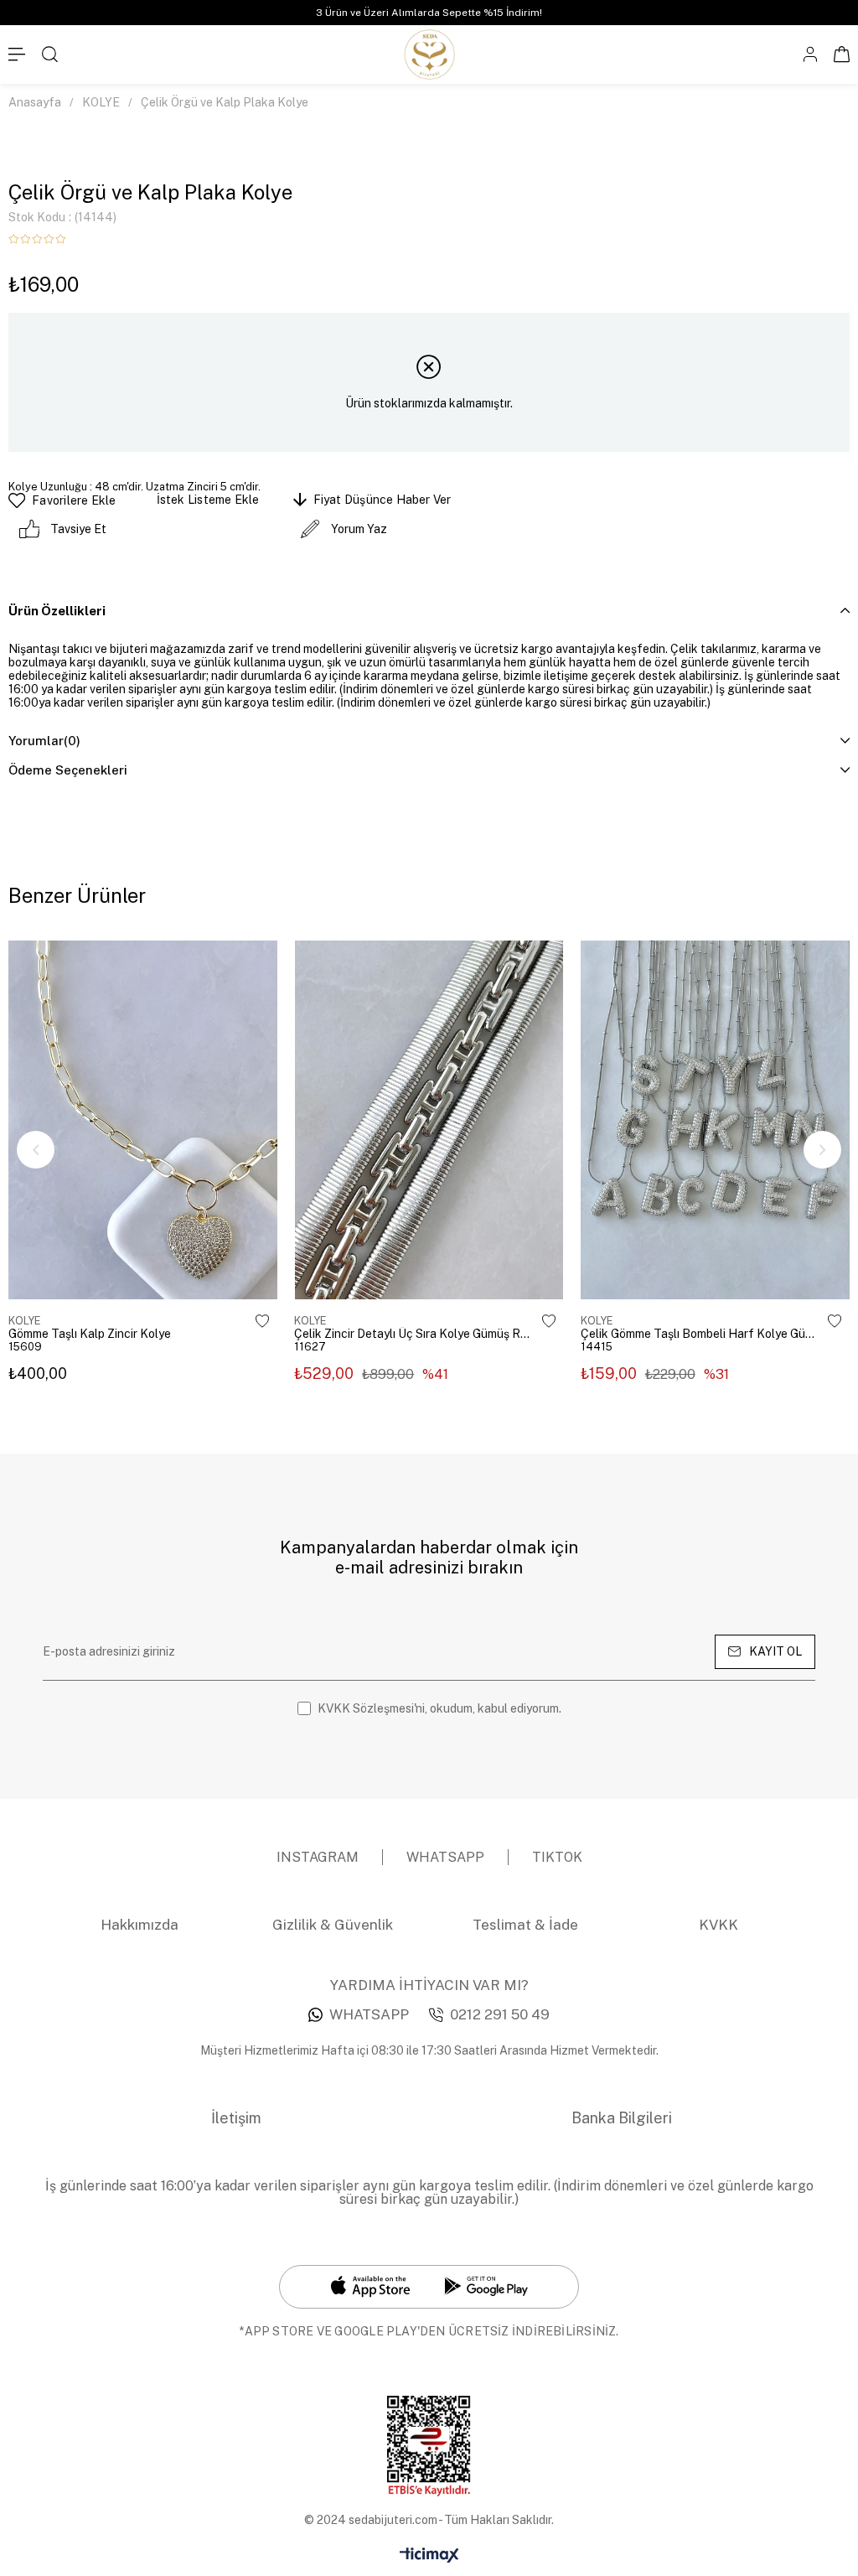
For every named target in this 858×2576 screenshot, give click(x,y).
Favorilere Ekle (262, 1321)
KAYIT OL (775, 1651)
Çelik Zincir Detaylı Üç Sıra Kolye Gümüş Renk (414, 1334)
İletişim (236, 2118)
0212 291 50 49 (500, 2014)
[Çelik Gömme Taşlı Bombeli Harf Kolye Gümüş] (715, 1120)
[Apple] (371, 2287)
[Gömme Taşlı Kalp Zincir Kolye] (143, 1120)
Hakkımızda (140, 1925)
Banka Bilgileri (622, 2118)
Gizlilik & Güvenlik (333, 1925)
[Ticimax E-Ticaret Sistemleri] (429, 2556)
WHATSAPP (369, 2014)
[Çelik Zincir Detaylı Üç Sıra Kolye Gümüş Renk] (429, 1120)
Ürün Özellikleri (57, 611)
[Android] (486, 2286)
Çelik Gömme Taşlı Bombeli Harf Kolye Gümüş (700, 1334)
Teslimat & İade (525, 1925)
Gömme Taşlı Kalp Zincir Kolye (90, 1334)
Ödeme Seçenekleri (68, 770)
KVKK (718, 1925)
